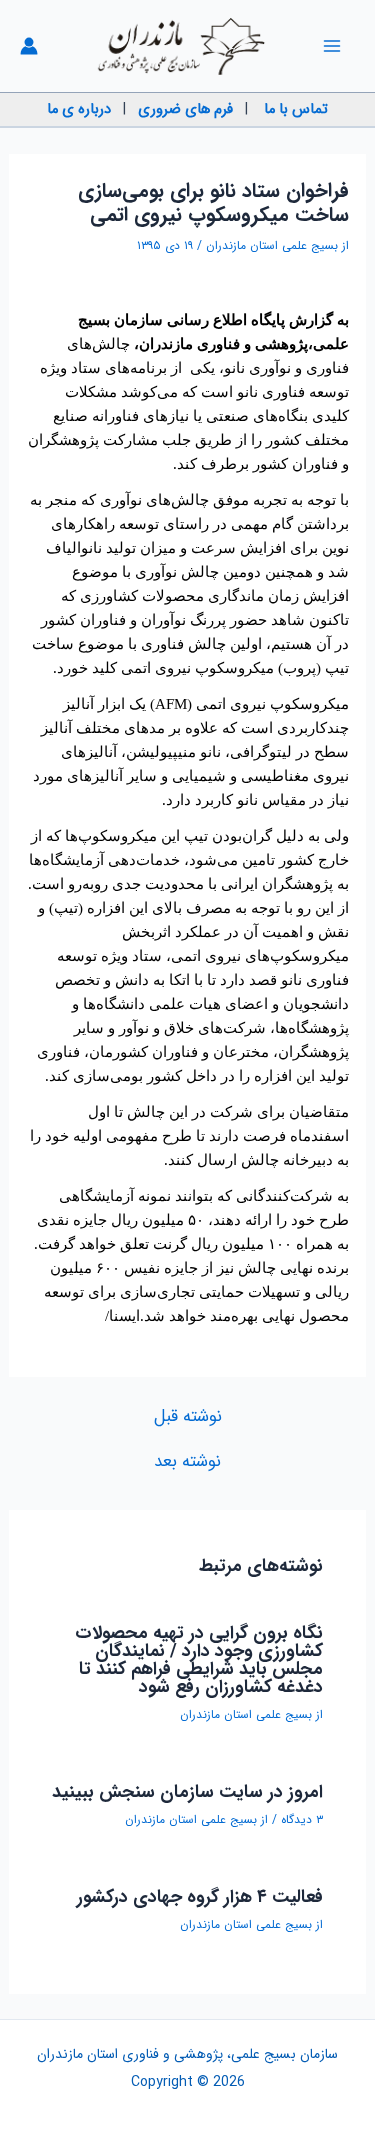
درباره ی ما (79, 109)
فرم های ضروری (185, 109)
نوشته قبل (188, 1416)
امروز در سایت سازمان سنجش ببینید (187, 1792)
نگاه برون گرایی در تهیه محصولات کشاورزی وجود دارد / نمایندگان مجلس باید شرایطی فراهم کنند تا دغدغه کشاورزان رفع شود (199, 1660)
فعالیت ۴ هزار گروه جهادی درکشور (200, 1897)
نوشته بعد (187, 1461)
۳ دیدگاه (302, 1819)
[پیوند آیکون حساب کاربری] (29, 46)
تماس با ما (296, 109)
